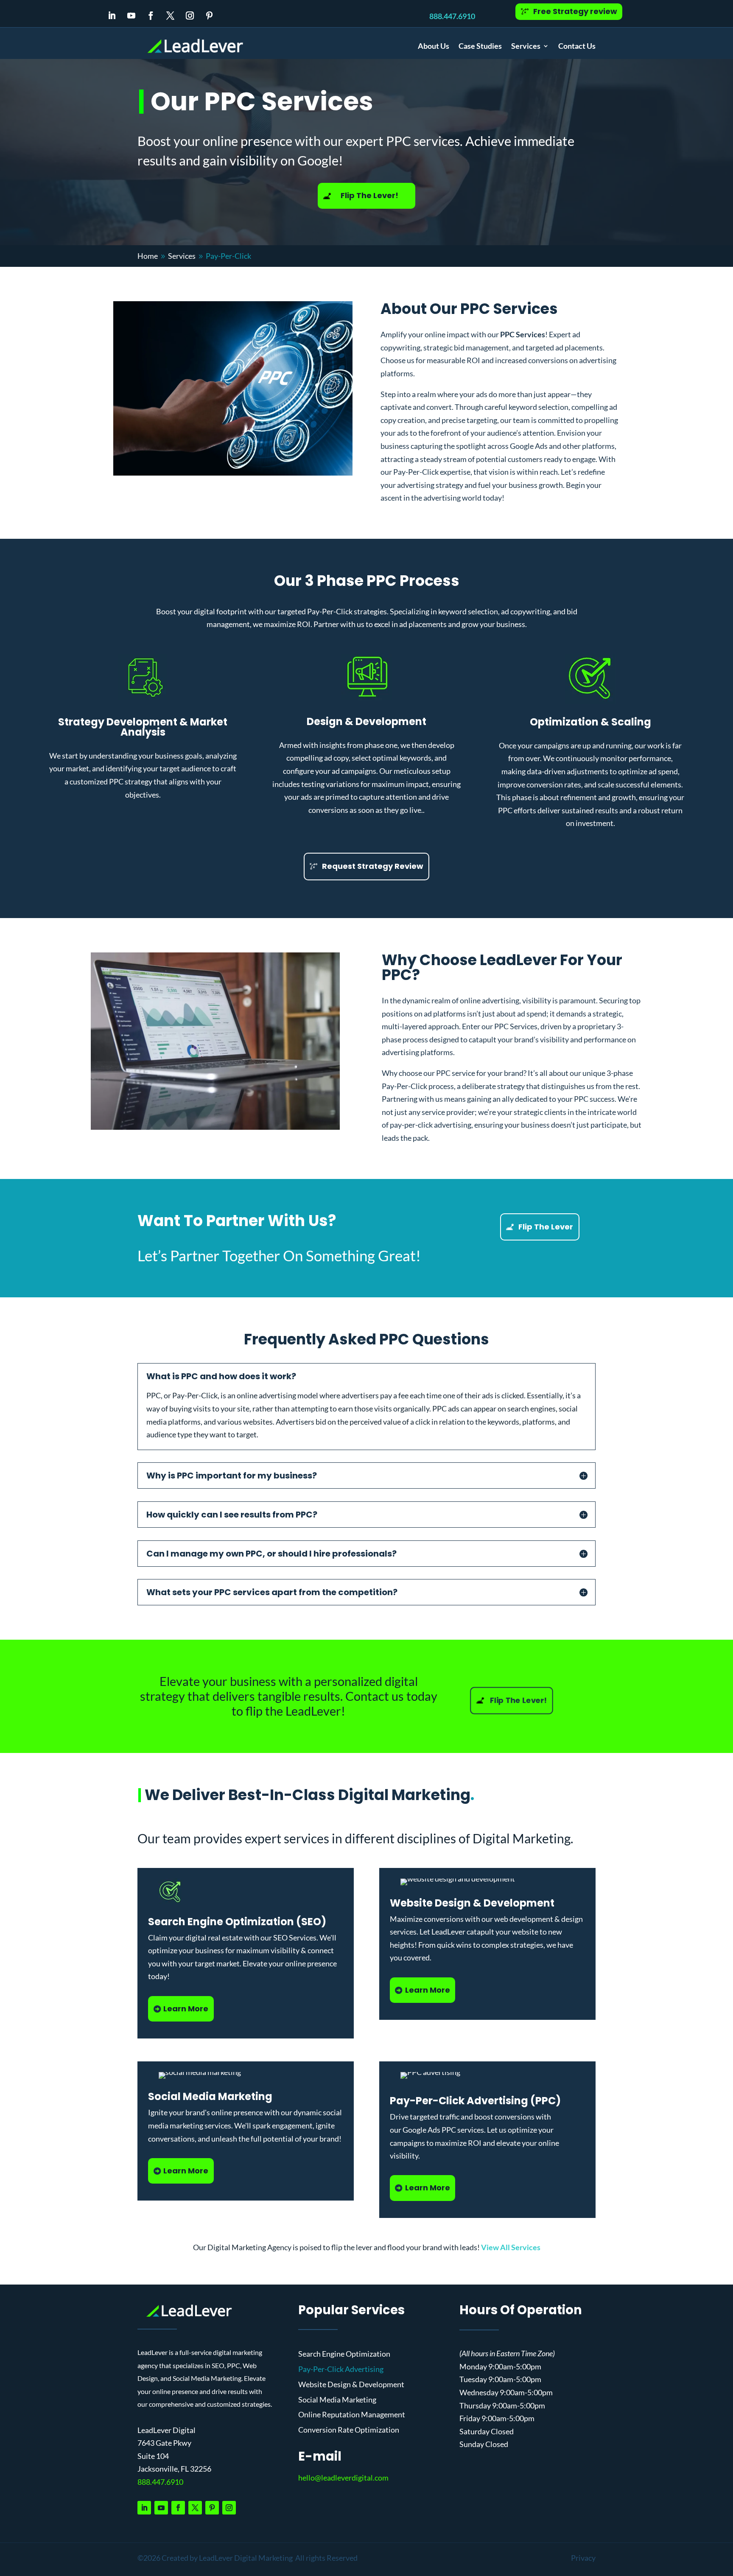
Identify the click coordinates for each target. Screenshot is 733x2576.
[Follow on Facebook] (151, 16)
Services (526, 46)
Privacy (583, 2558)
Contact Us (577, 46)
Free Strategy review (575, 11)
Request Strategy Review (373, 866)
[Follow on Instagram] (190, 16)
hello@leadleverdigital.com (343, 2478)
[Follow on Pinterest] (210, 16)
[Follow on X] (171, 16)
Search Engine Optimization (344, 2354)
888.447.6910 (452, 16)
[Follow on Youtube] (131, 16)
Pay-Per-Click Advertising (341, 2369)
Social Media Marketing (337, 2400)
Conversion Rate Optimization (349, 2430)
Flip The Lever (546, 1227)
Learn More (186, 2009)
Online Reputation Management (352, 2415)
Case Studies (480, 46)
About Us (434, 46)
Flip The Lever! (369, 195)
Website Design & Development (351, 2385)
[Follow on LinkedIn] (112, 16)
